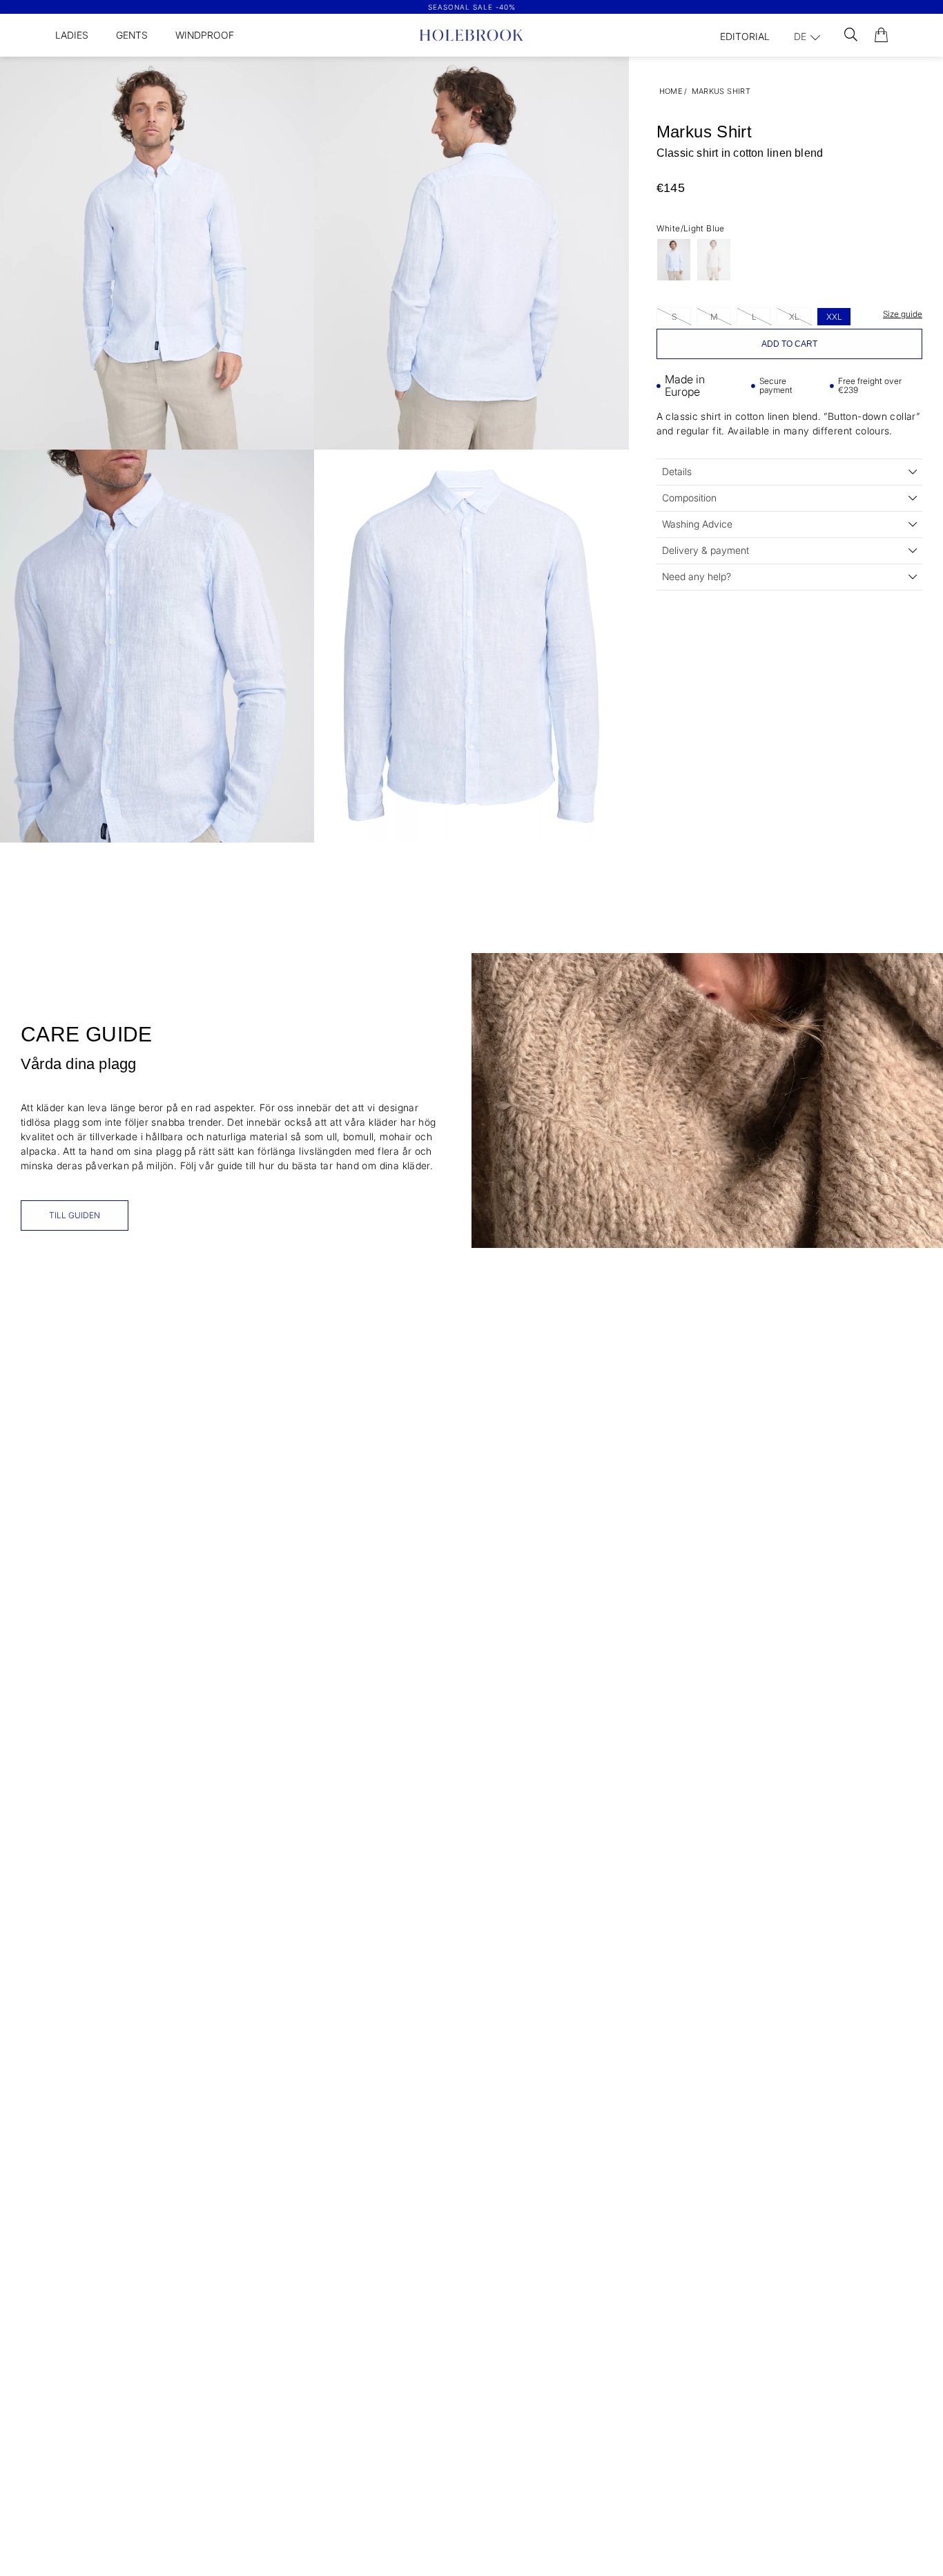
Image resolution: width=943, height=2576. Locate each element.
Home (671, 91)
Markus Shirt (721, 91)
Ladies (72, 35)
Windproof (205, 35)
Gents (132, 35)
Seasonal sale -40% (472, 7)
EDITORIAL (745, 36)
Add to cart (789, 344)
